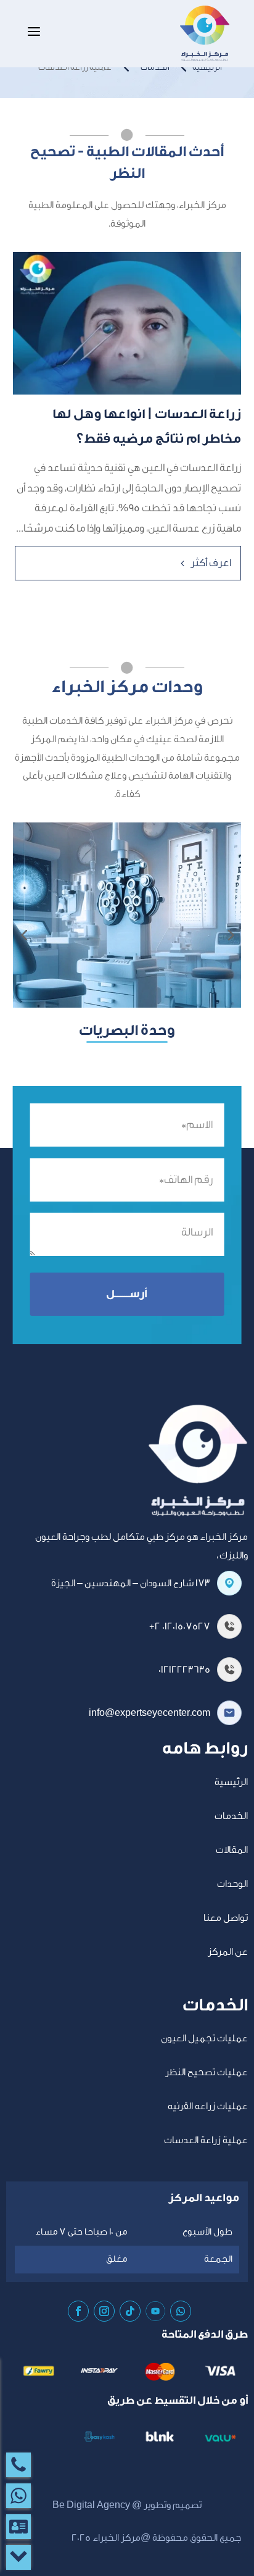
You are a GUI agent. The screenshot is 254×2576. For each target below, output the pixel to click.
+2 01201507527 (180, 1626)
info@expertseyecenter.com (150, 1713)
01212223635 (184, 1670)
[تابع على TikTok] (130, 2311)
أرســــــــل (127, 1294)
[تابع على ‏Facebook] (78, 2311)
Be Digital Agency (91, 2505)
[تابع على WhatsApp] (181, 2311)
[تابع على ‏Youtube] (155, 2311)
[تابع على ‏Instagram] (104, 2311)
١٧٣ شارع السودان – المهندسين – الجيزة (131, 1583)
